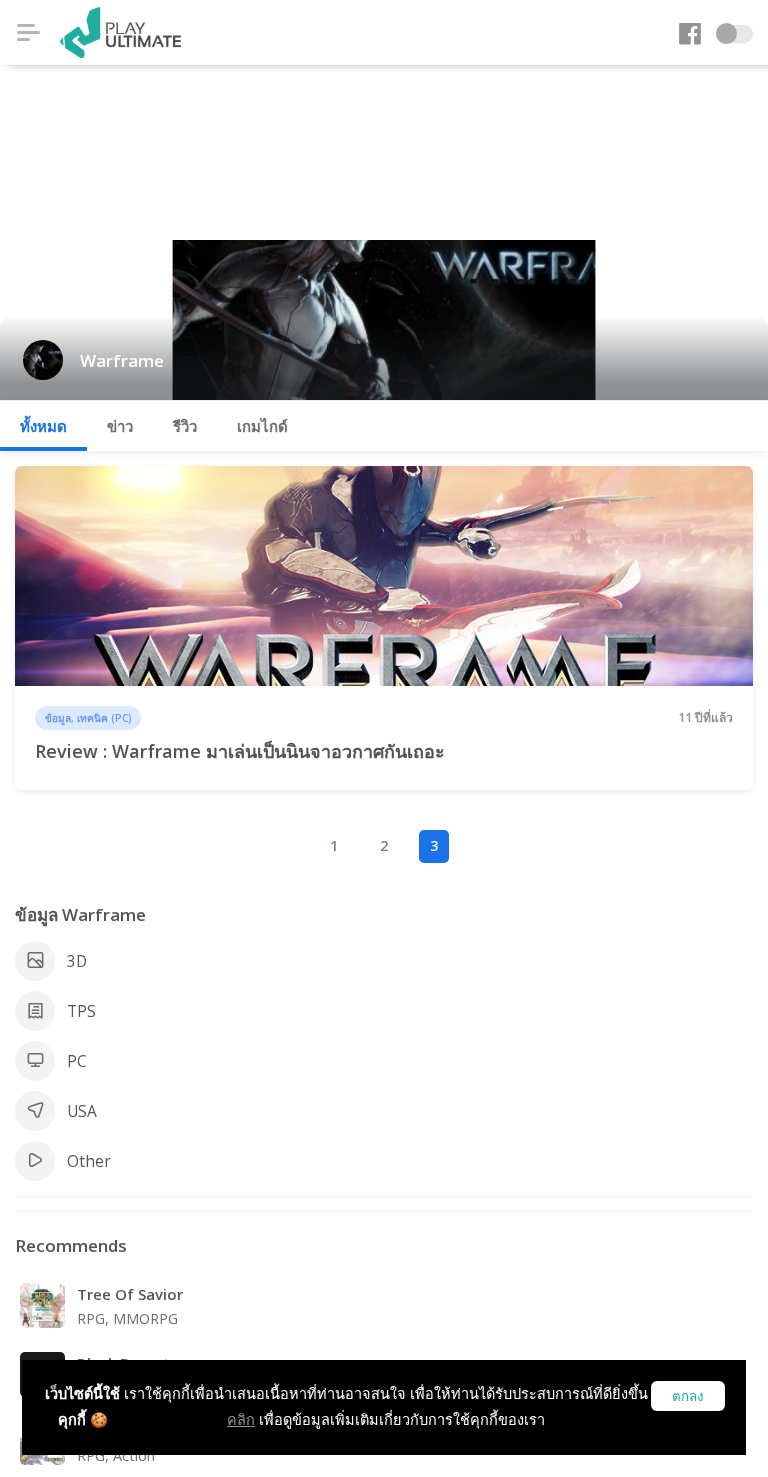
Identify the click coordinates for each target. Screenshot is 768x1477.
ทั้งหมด (43, 426)
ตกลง (688, 1396)
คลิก (241, 1419)
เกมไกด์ (262, 426)
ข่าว (120, 426)
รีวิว (185, 426)
